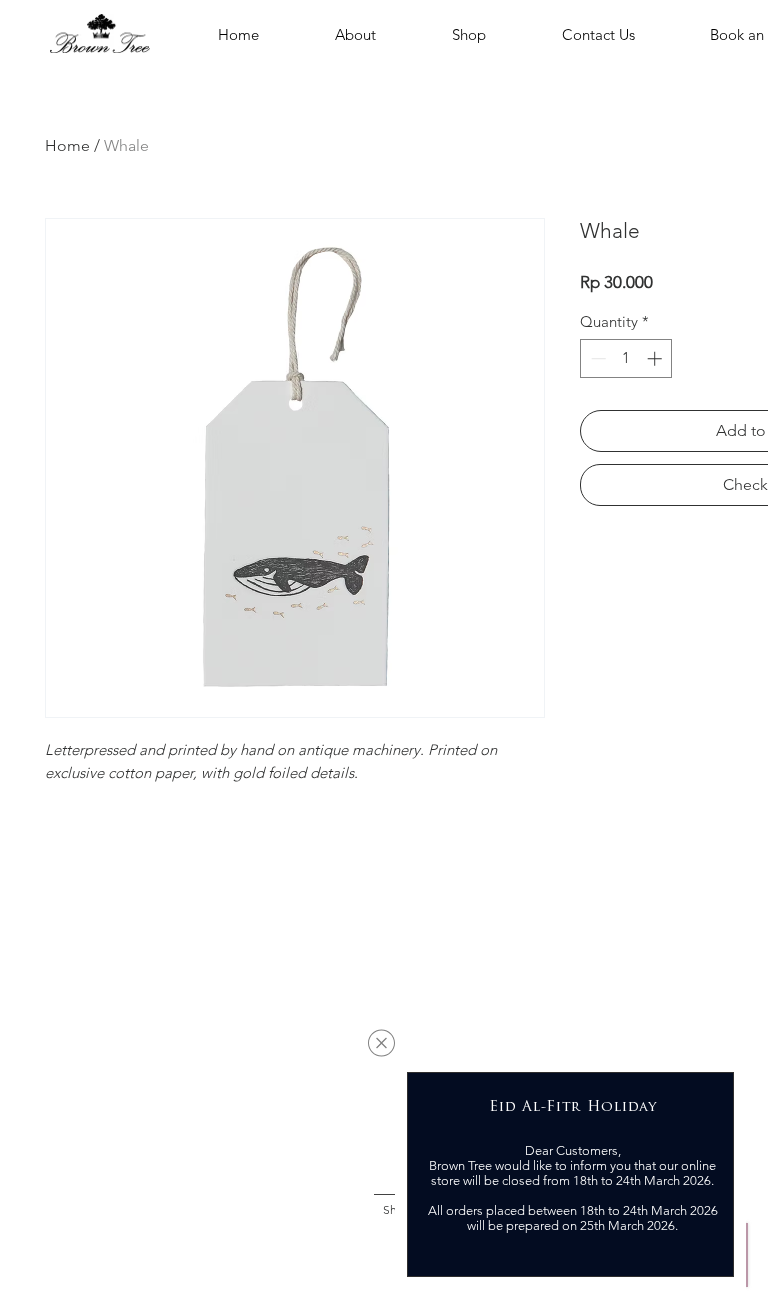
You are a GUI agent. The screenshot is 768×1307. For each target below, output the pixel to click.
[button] (381, 1043)
